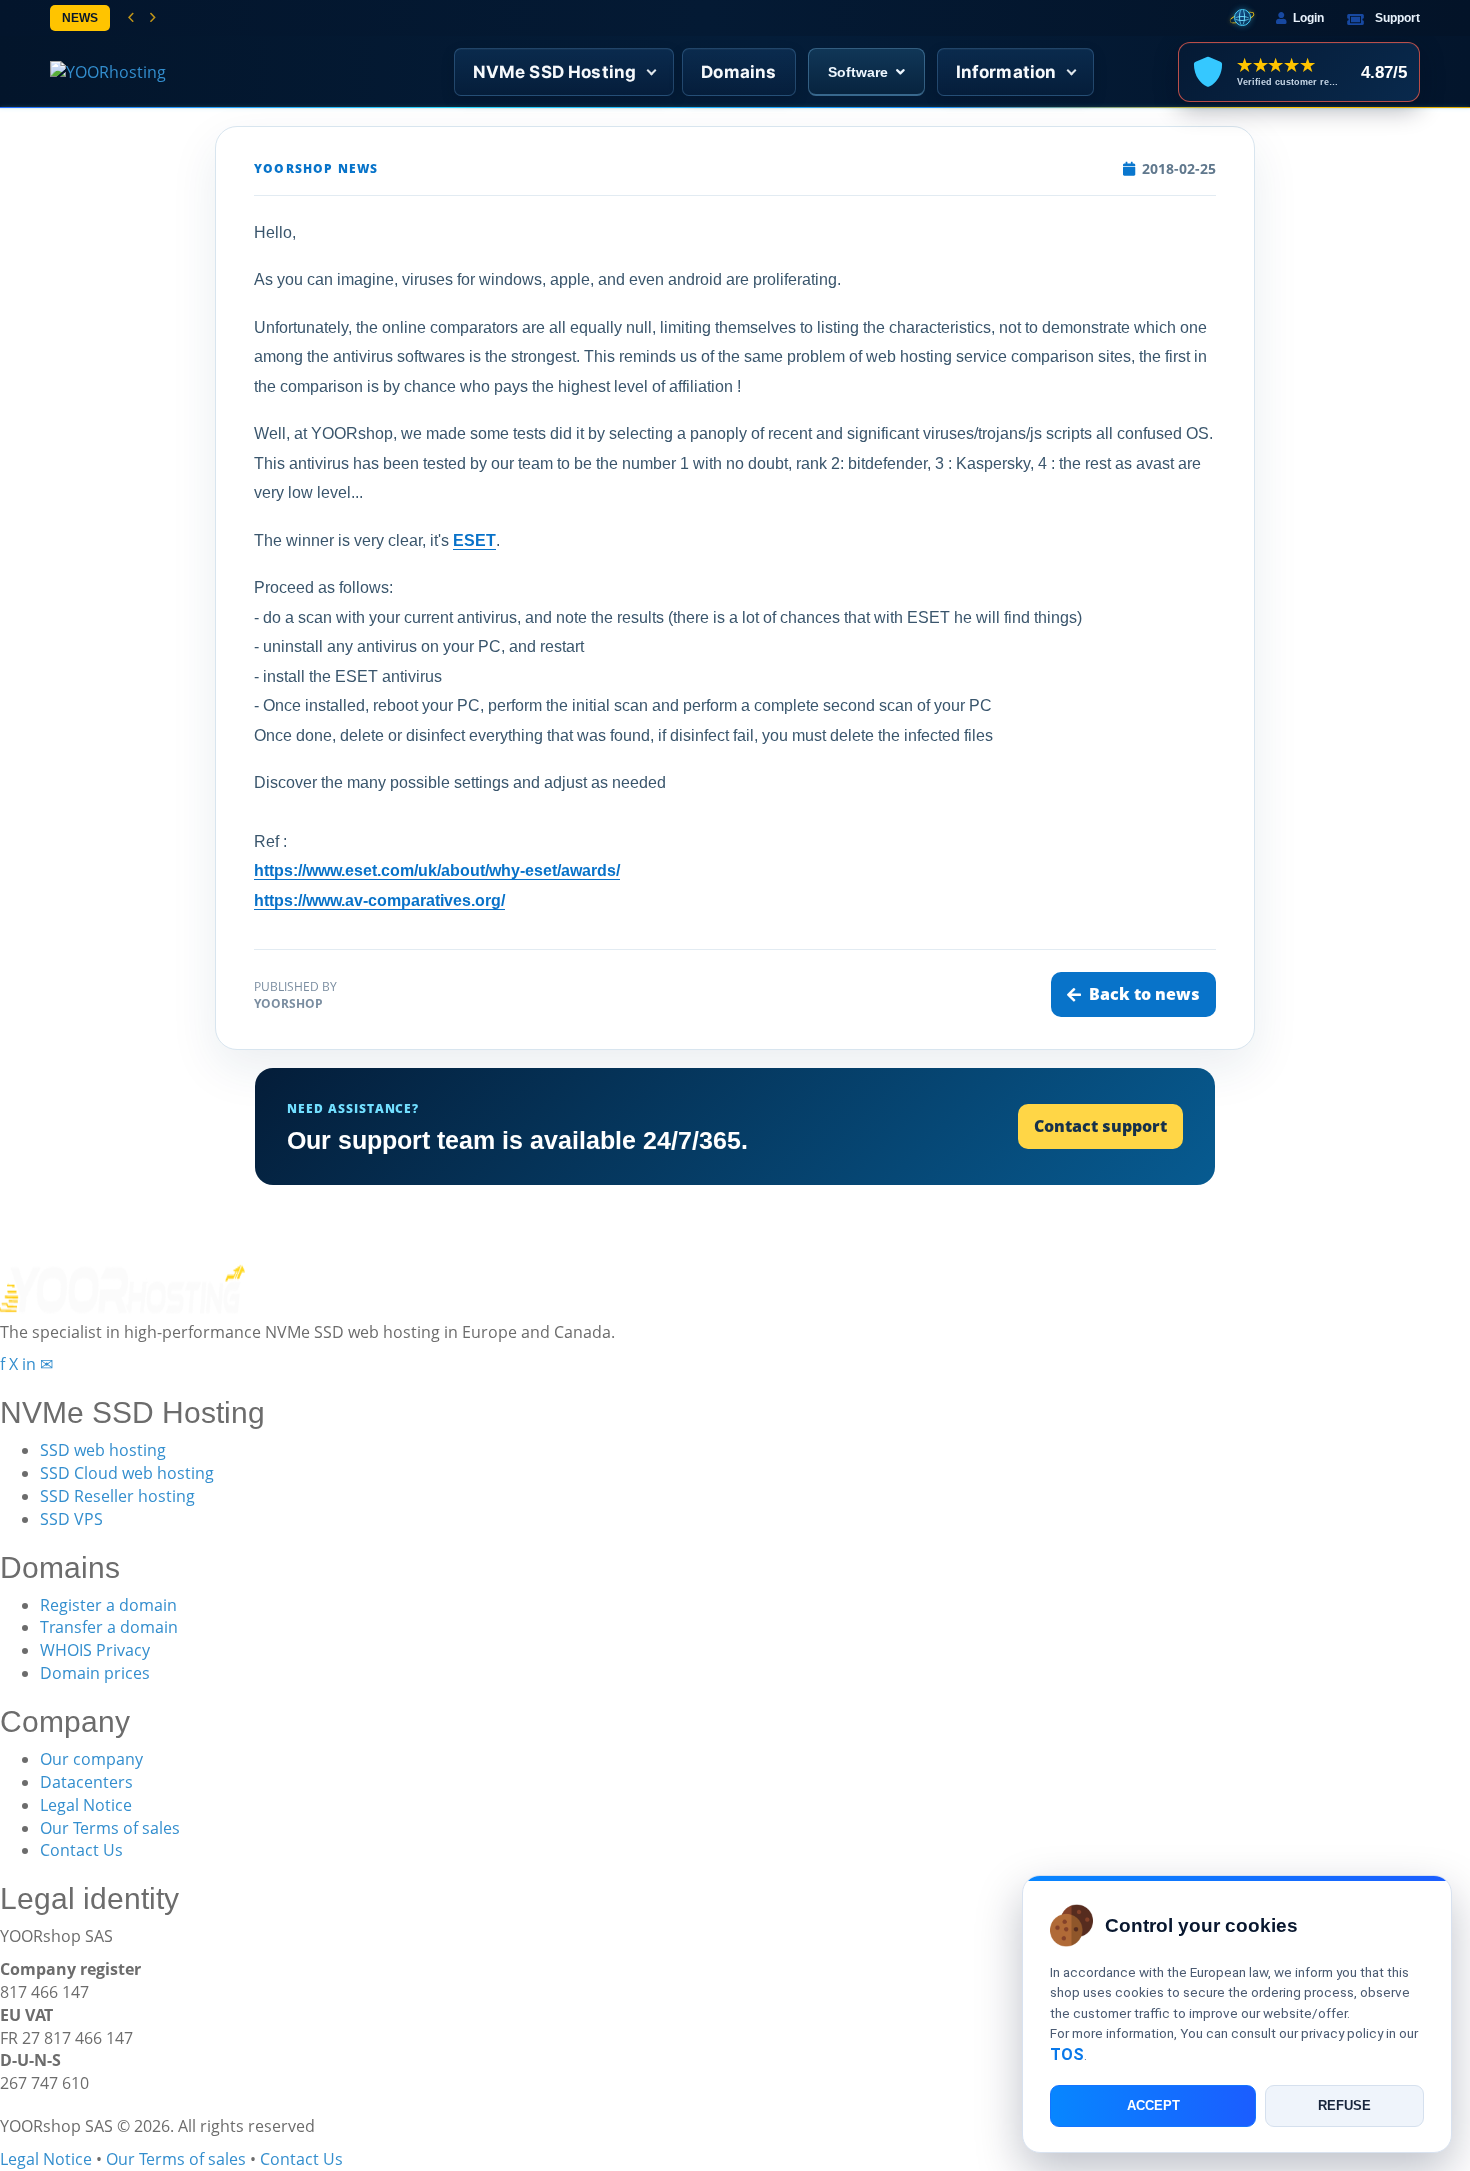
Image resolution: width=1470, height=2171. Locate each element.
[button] (131, 18)
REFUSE (1344, 2106)
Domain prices (95, 1673)
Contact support (1100, 1126)
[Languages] (1242, 18)
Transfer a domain (109, 1627)
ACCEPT (1153, 2106)
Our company (91, 1759)
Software (858, 72)
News (80, 18)
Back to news (1144, 994)
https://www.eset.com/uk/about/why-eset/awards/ (437, 870)
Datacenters (86, 1782)
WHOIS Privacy (95, 1650)
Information (1006, 72)
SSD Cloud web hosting (127, 1473)
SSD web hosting (103, 1450)
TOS (1067, 2054)
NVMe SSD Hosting (555, 72)
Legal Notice (86, 1805)
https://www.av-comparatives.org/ (379, 900)
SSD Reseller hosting (117, 1496)
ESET (474, 540)
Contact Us (81, 1850)
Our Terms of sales (110, 1828)
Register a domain (108, 1605)
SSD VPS (71, 1519)
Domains (738, 72)
